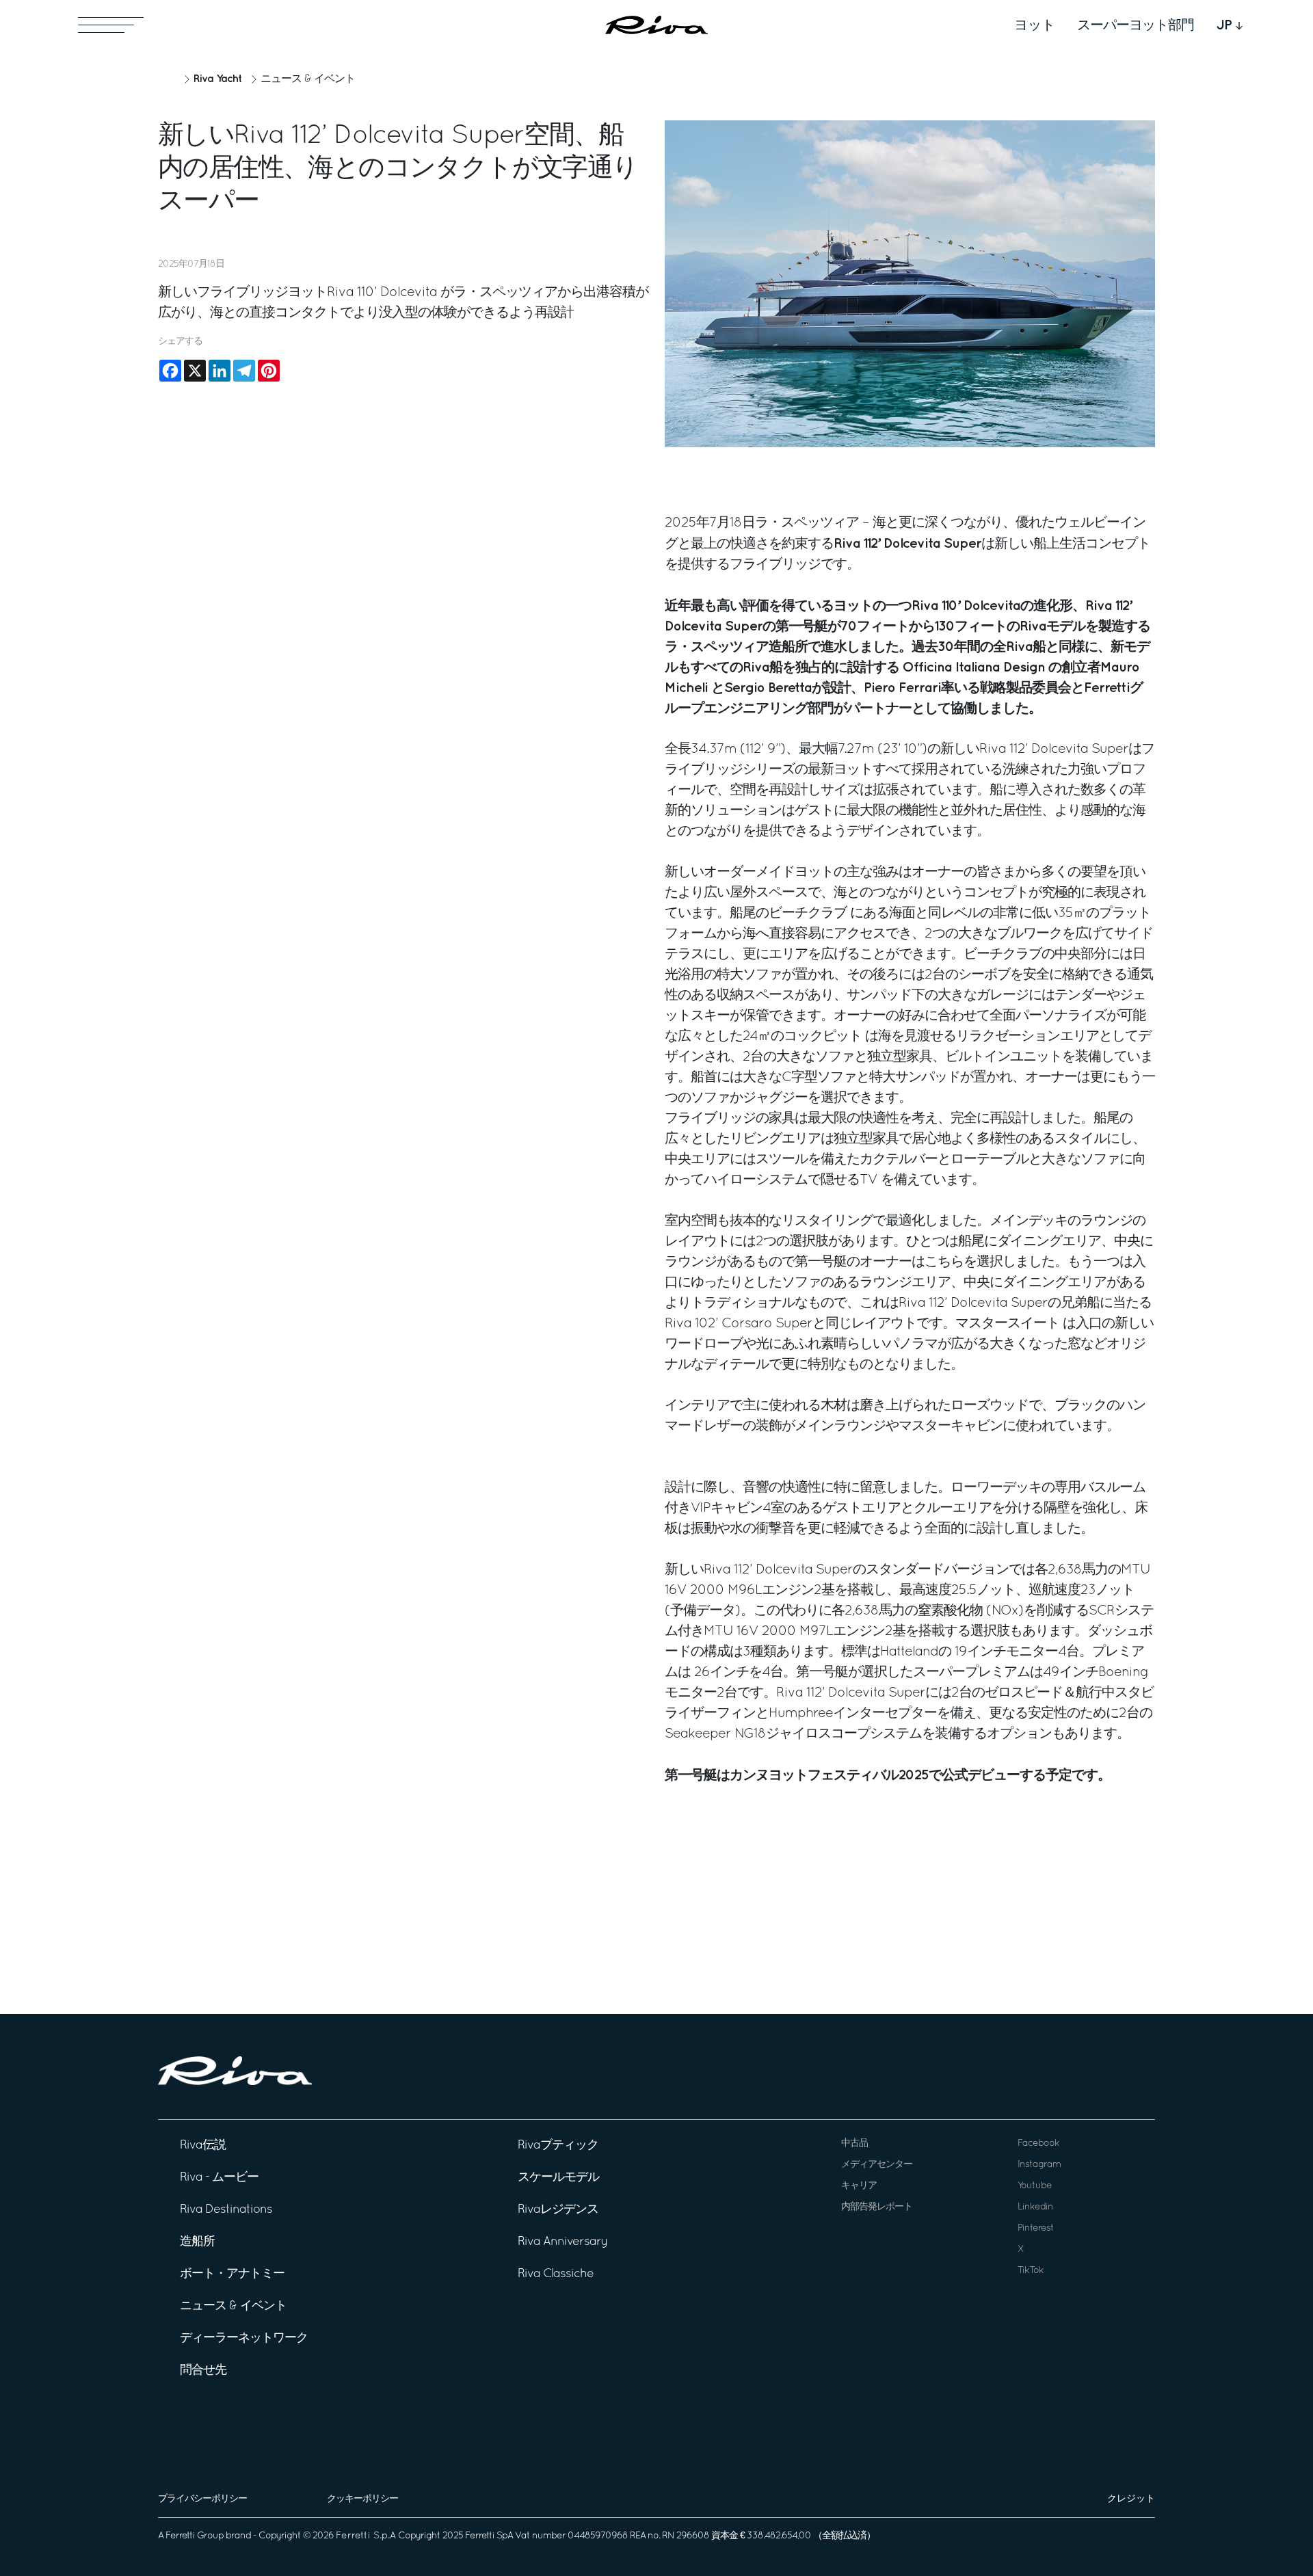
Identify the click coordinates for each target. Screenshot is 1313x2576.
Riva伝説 (203, 2146)
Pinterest (1036, 2228)
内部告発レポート (877, 2207)
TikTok (1031, 2271)
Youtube (1035, 2186)
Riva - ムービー (219, 2178)
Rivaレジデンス (558, 2210)
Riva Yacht (217, 79)
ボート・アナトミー (232, 2274)
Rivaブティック (558, 2146)
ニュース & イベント (308, 79)
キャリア (859, 2186)
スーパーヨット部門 (1136, 25)
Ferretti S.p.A (366, 2536)
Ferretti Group (195, 2536)
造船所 (197, 2242)
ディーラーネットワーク (244, 2338)
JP (1224, 25)
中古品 (854, 2143)
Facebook (1038, 2143)
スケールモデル (558, 2178)
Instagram (1039, 2165)
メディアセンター (877, 2165)
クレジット (1131, 2499)
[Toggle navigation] (111, 25)
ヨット (1035, 25)
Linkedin (1035, 2207)
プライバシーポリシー (202, 2499)
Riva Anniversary (563, 2242)
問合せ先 (203, 2371)
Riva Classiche (556, 2274)
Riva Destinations (226, 2210)
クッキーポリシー (362, 2499)
